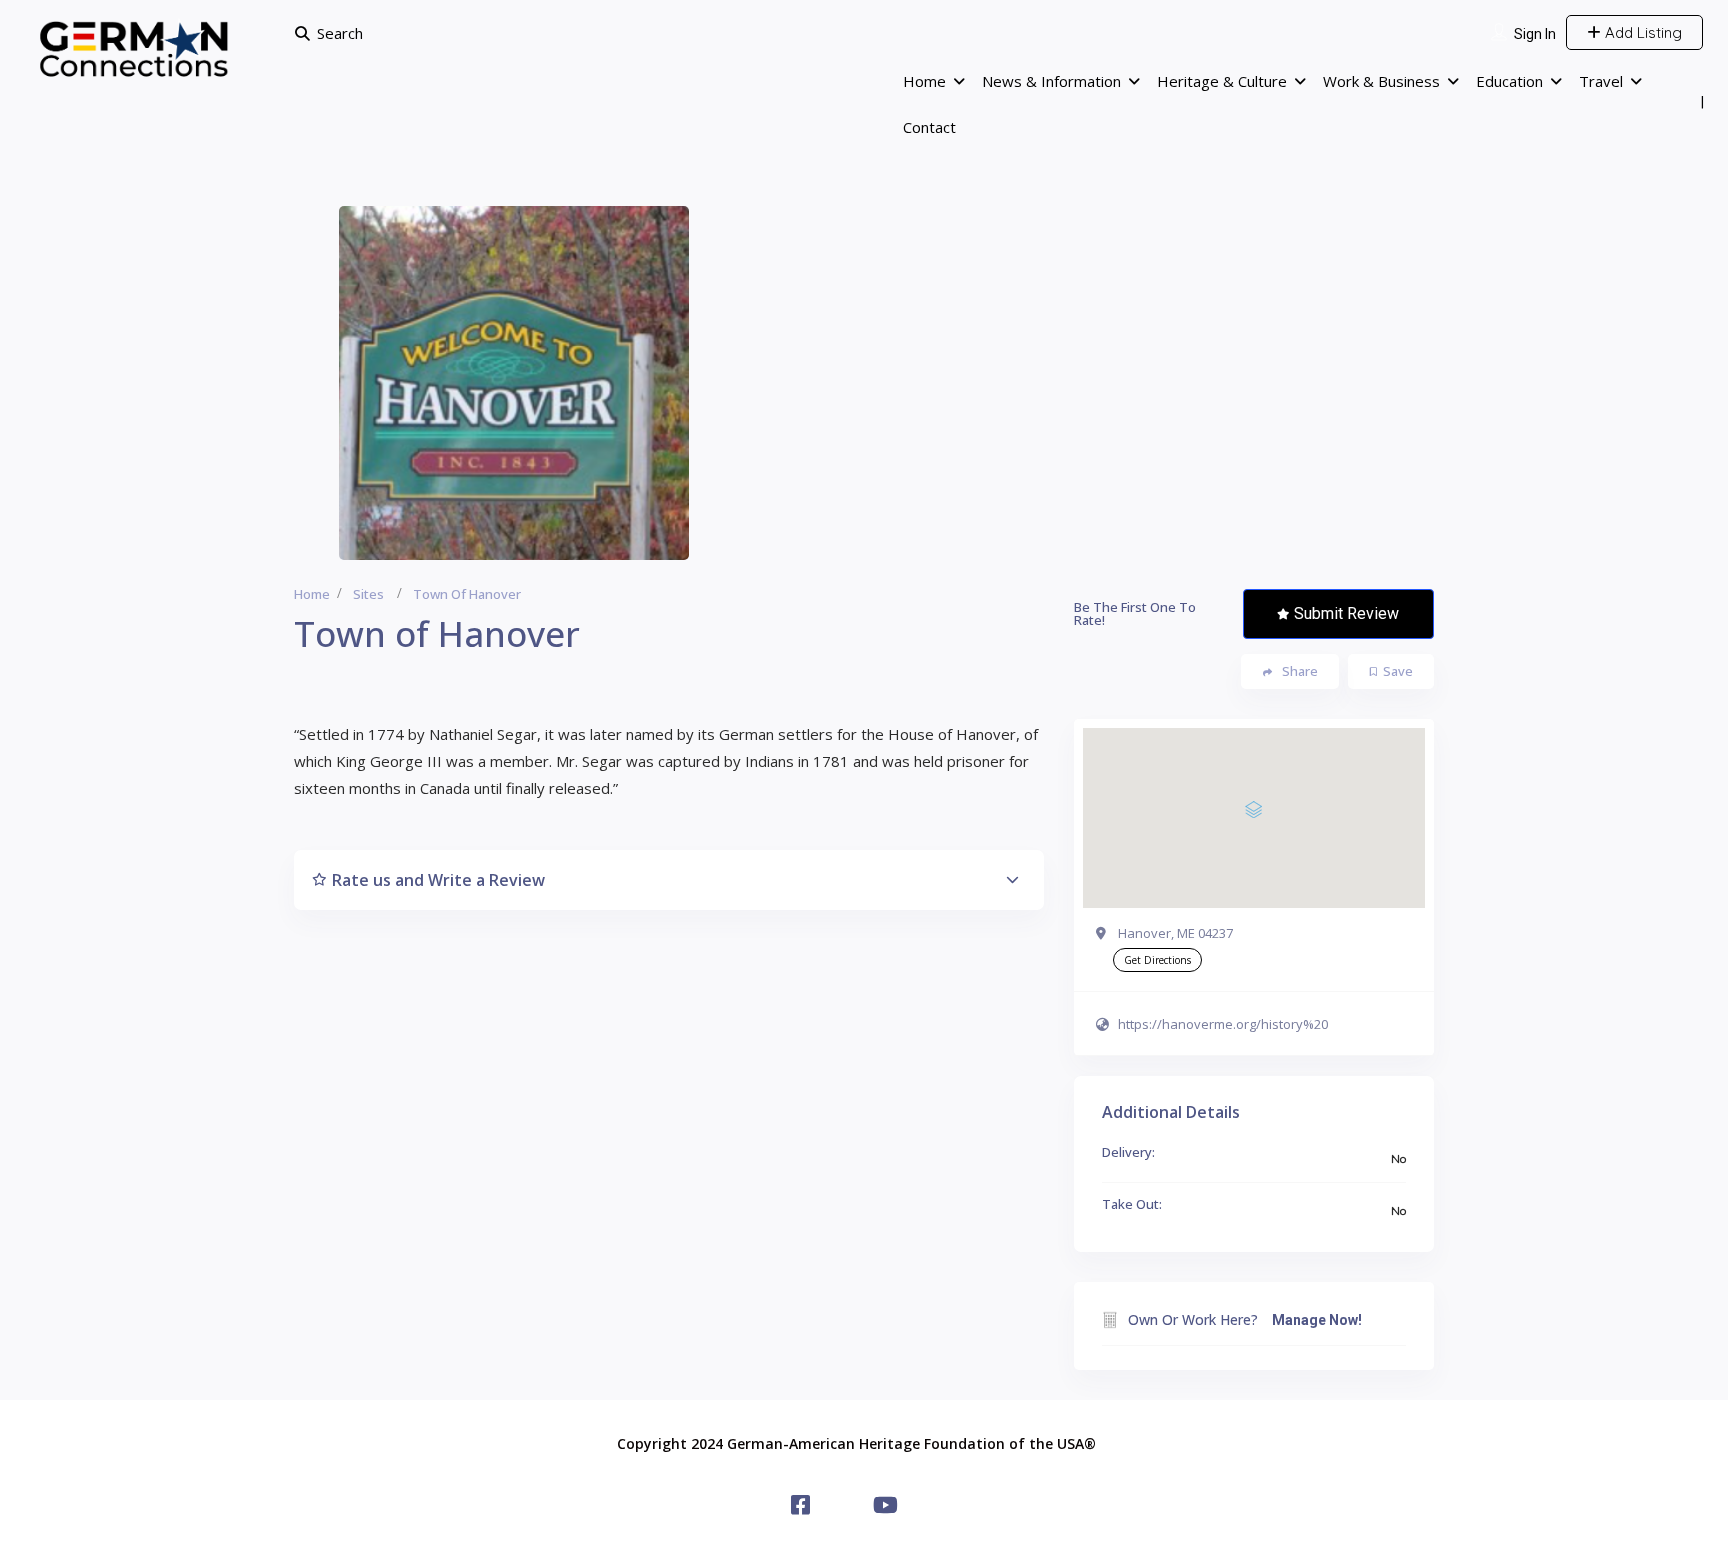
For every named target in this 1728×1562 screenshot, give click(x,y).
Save (1398, 671)
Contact (929, 127)
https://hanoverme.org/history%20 (1223, 1024)
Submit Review (1346, 613)
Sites (368, 594)
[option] (514, 383)
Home (924, 81)
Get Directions (1157, 960)
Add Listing (1641, 32)
